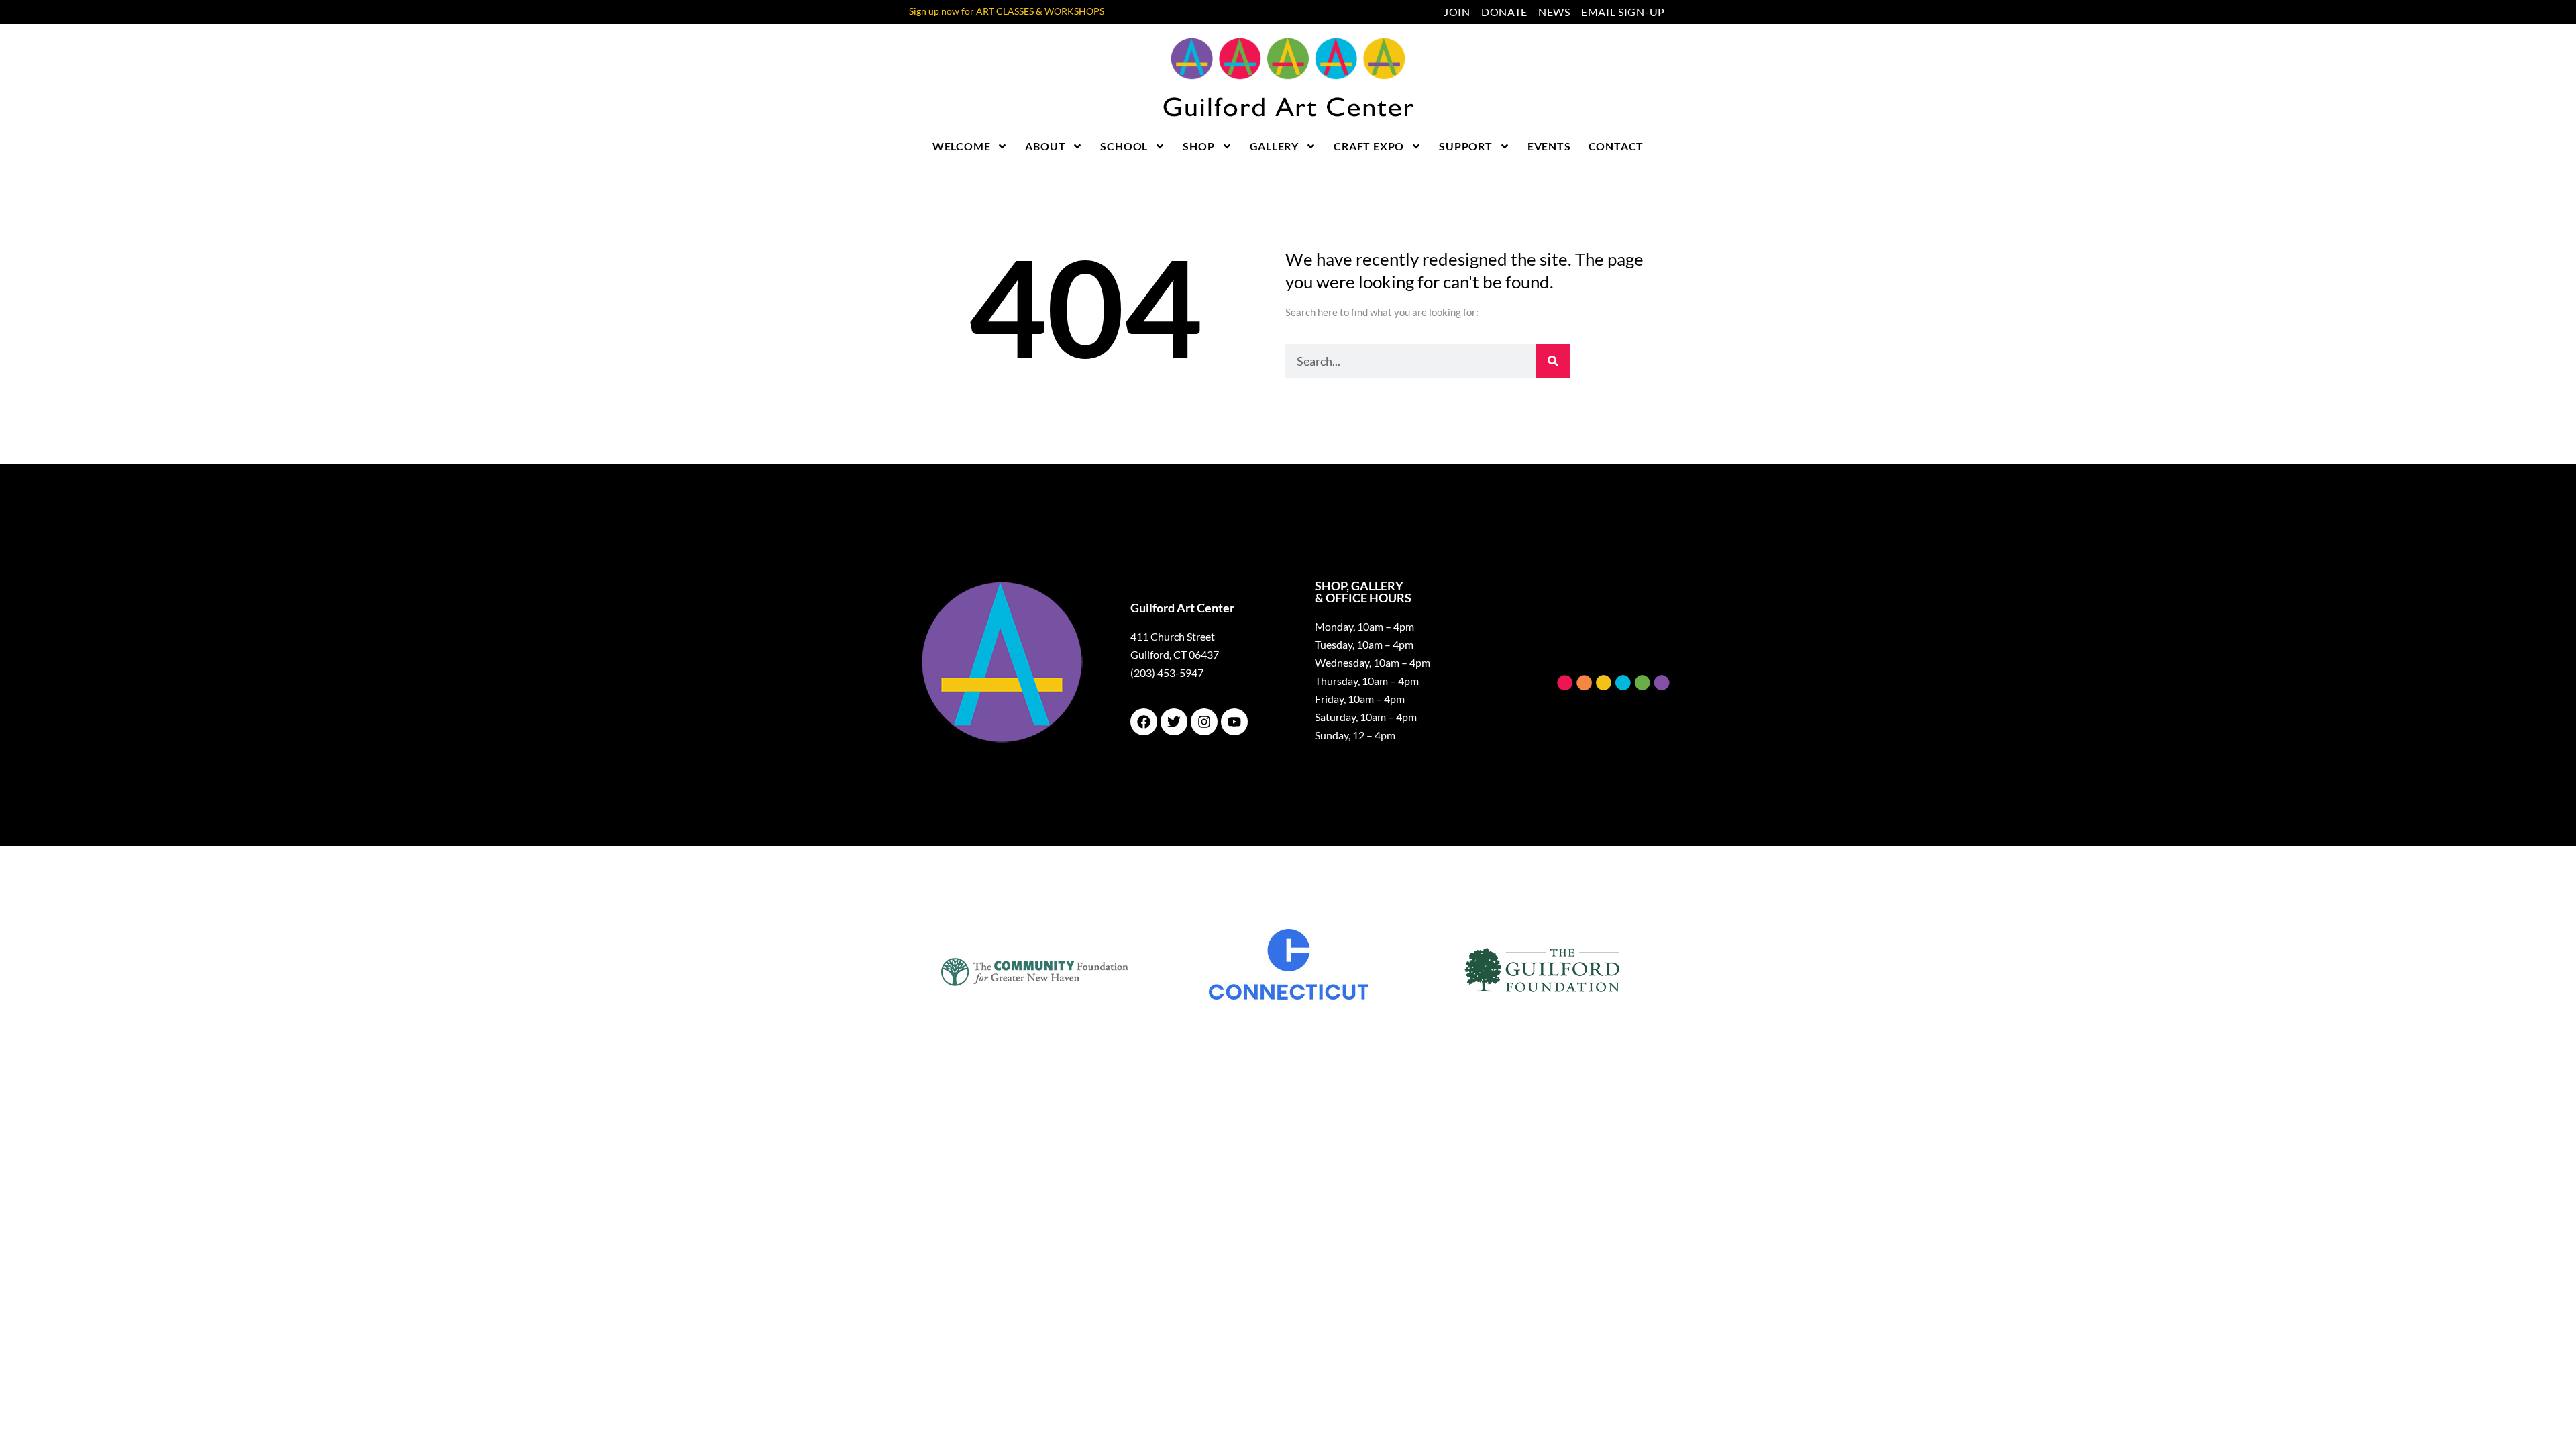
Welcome (962, 146)
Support (1466, 146)
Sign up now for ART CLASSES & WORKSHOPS (1007, 11)
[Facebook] (1144, 722)
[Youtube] (1234, 722)
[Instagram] (1204, 722)
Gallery (1275, 146)
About (1045, 146)
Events (1549, 146)
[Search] (1553, 361)
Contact (1616, 146)
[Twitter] (1174, 722)
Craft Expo (1369, 146)
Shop (1198, 146)
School (1124, 146)
